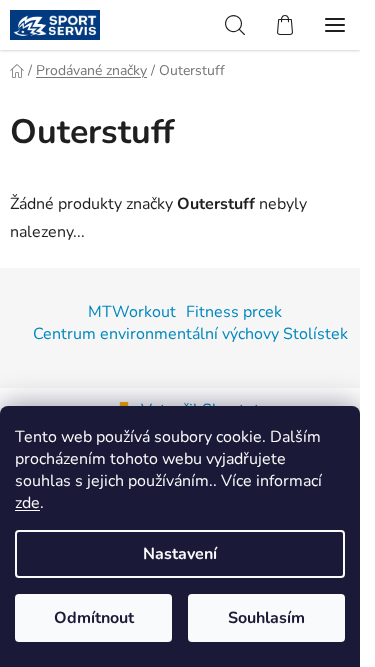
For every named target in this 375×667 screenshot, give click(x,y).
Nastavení (180, 554)
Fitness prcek (234, 312)
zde (27, 503)
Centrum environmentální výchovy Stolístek (190, 334)
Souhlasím (266, 618)
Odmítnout (94, 618)
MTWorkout (132, 312)
